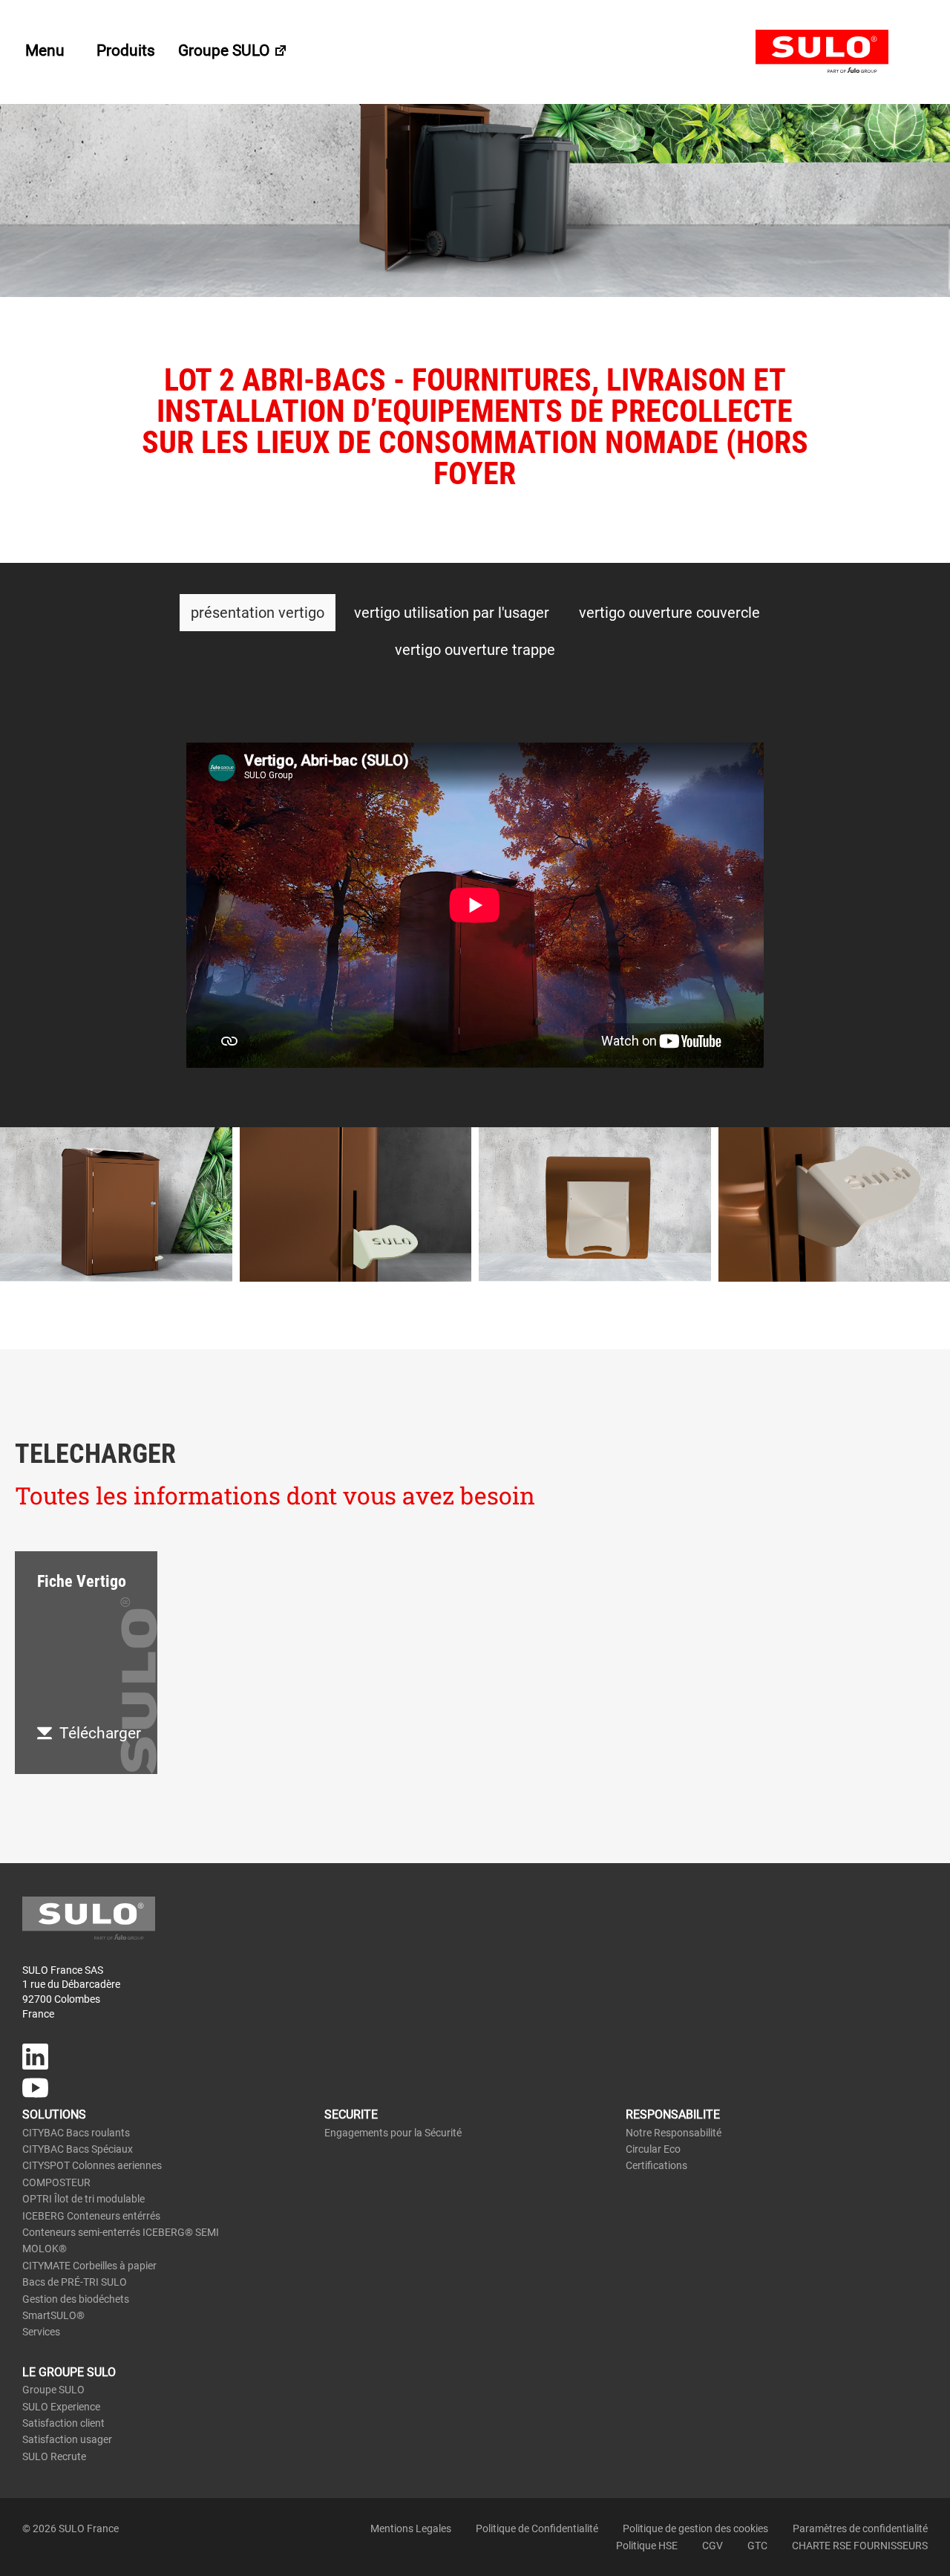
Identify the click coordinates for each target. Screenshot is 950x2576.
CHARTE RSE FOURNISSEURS (860, 2546)
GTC (757, 2546)
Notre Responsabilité (674, 2133)
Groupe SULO (226, 50)
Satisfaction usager (67, 2439)
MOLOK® (45, 2249)
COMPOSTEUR (56, 2182)
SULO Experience (61, 2407)
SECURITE (351, 2114)
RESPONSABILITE (673, 2114)
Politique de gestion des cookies (695, 2528)
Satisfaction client (63, 2423)
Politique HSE (647, 2546)
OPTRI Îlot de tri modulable (83, 2199)
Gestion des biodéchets (76, 2299)
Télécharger (100, 1733)
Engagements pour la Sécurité (393, 2133)
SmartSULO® (53, 2315)
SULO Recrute (54, 2456)
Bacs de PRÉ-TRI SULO (75, 2282)
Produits (126, 50)
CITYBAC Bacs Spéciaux (78, 2149)
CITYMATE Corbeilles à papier (89, 2266)
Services (41, 2332)
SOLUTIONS (54, 2114)
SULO (842, 52)
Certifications (656, 2165)
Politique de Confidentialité (537, 2528)
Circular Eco (653, 2149)
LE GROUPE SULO (69, 2372)
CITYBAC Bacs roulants (76, 2133)
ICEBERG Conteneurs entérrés (91, 2216)
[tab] (258, 613)
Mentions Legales (411, 2528)
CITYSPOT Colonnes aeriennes (92, 2165)
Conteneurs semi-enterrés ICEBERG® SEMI (121, 2232)
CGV (712, 2546)
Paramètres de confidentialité (860, 2528)
